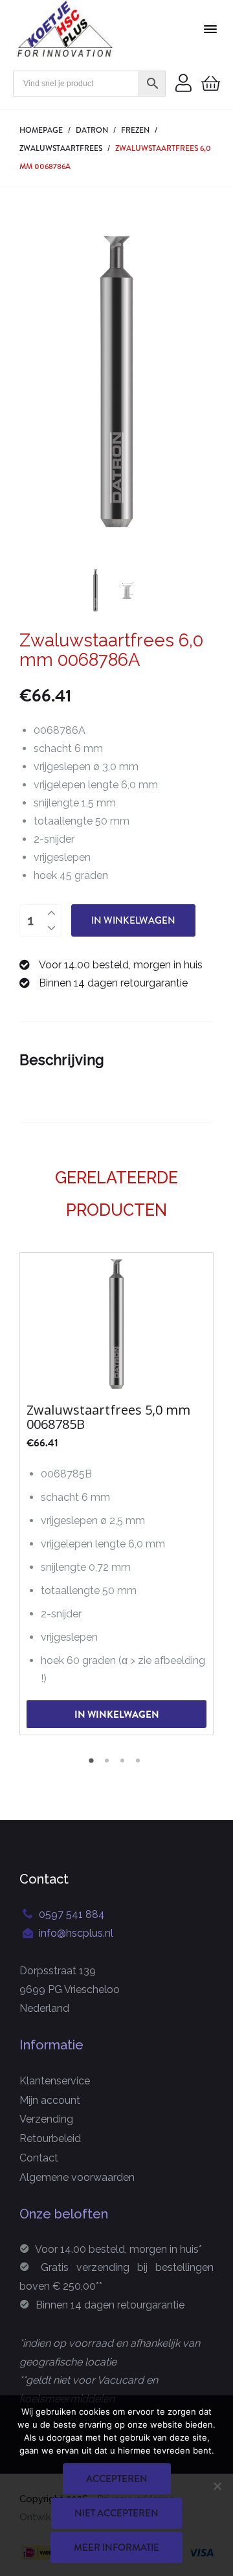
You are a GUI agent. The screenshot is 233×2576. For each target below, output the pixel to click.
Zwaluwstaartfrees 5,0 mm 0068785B (108, 1417)
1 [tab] (93, 1765)
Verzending (46, 2119)
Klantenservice (55, 2081)
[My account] (183, 84)
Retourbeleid (50, 2138)
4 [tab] (140, 1765)
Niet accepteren (116, 2513)
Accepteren (117, 2479)
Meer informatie (116, 2548)
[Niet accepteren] (217, 2486)
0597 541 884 (72, 1914)
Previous (36, 382)
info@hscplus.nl (76, 1933)
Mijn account (50, 2100)
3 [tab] (124, 1765)
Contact (39, 2158)
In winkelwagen (133, 920)
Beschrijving (62, 1060)
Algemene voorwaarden (77, 2177)
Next (197, 382)
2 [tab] (109, 1765)
